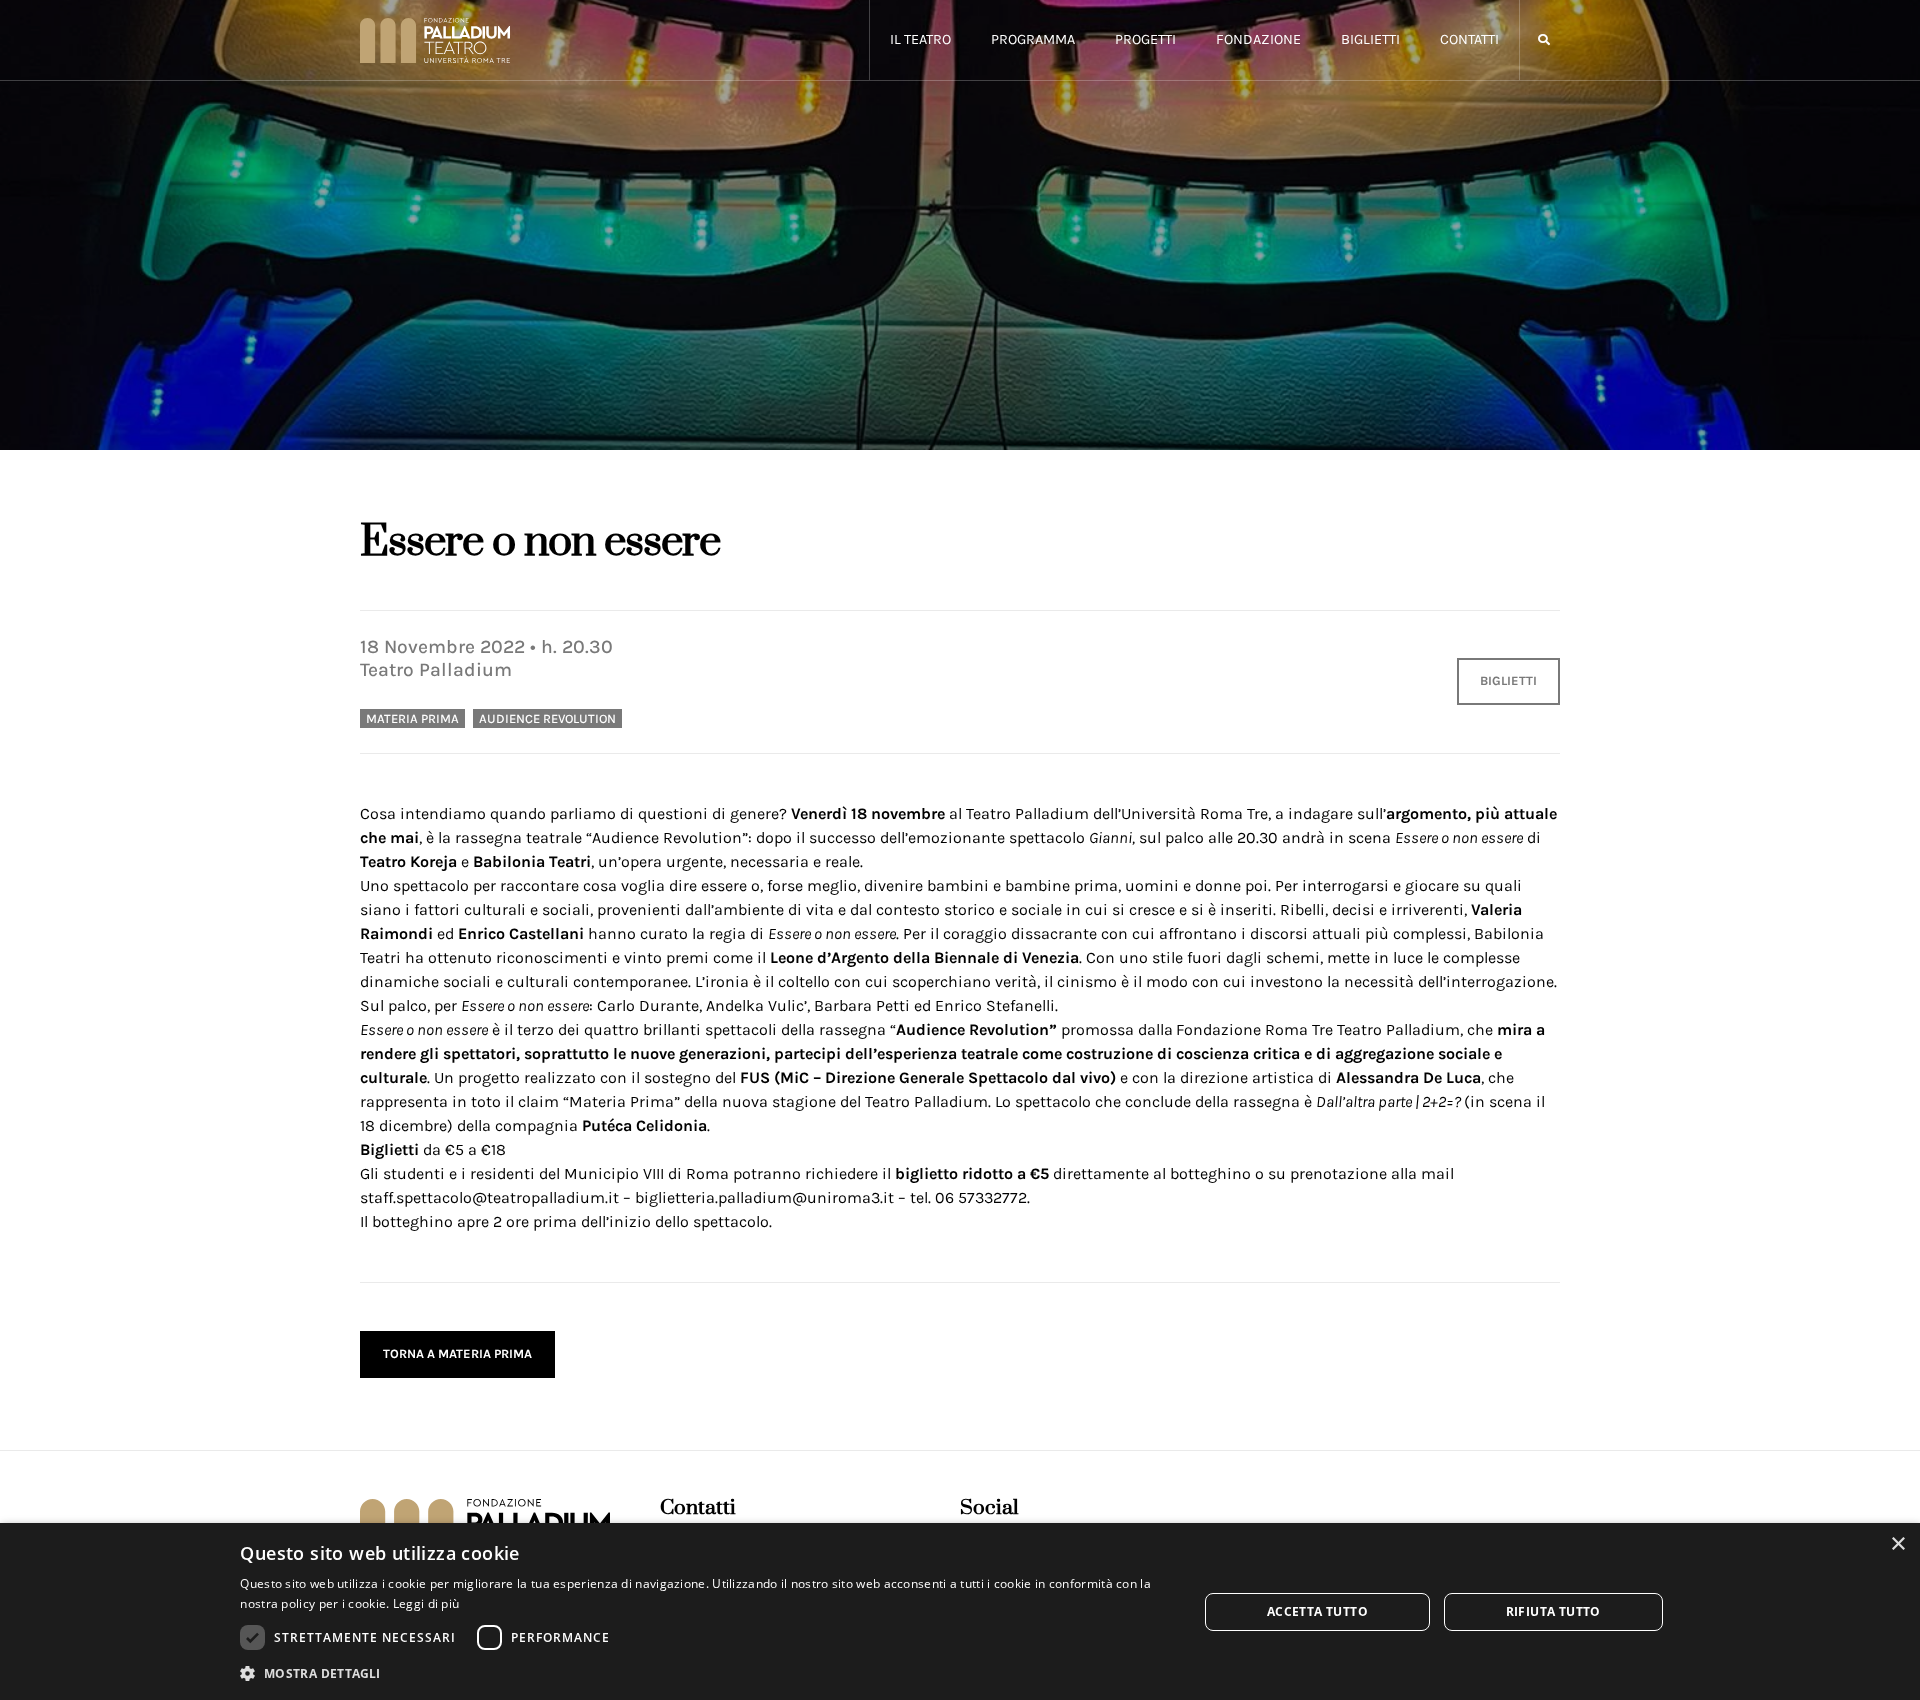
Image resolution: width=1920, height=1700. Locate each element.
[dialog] (960, 1611)
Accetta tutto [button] (1317, 1611)
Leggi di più (426, 1603)
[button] (1543, 40)
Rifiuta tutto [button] (1553, 1611)
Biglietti (1370, 39)
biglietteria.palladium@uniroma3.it (764, 1197)
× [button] (1897, 1544)
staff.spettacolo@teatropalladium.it (489, 1197)
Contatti (1469, 39)
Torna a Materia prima (457, 1353)
